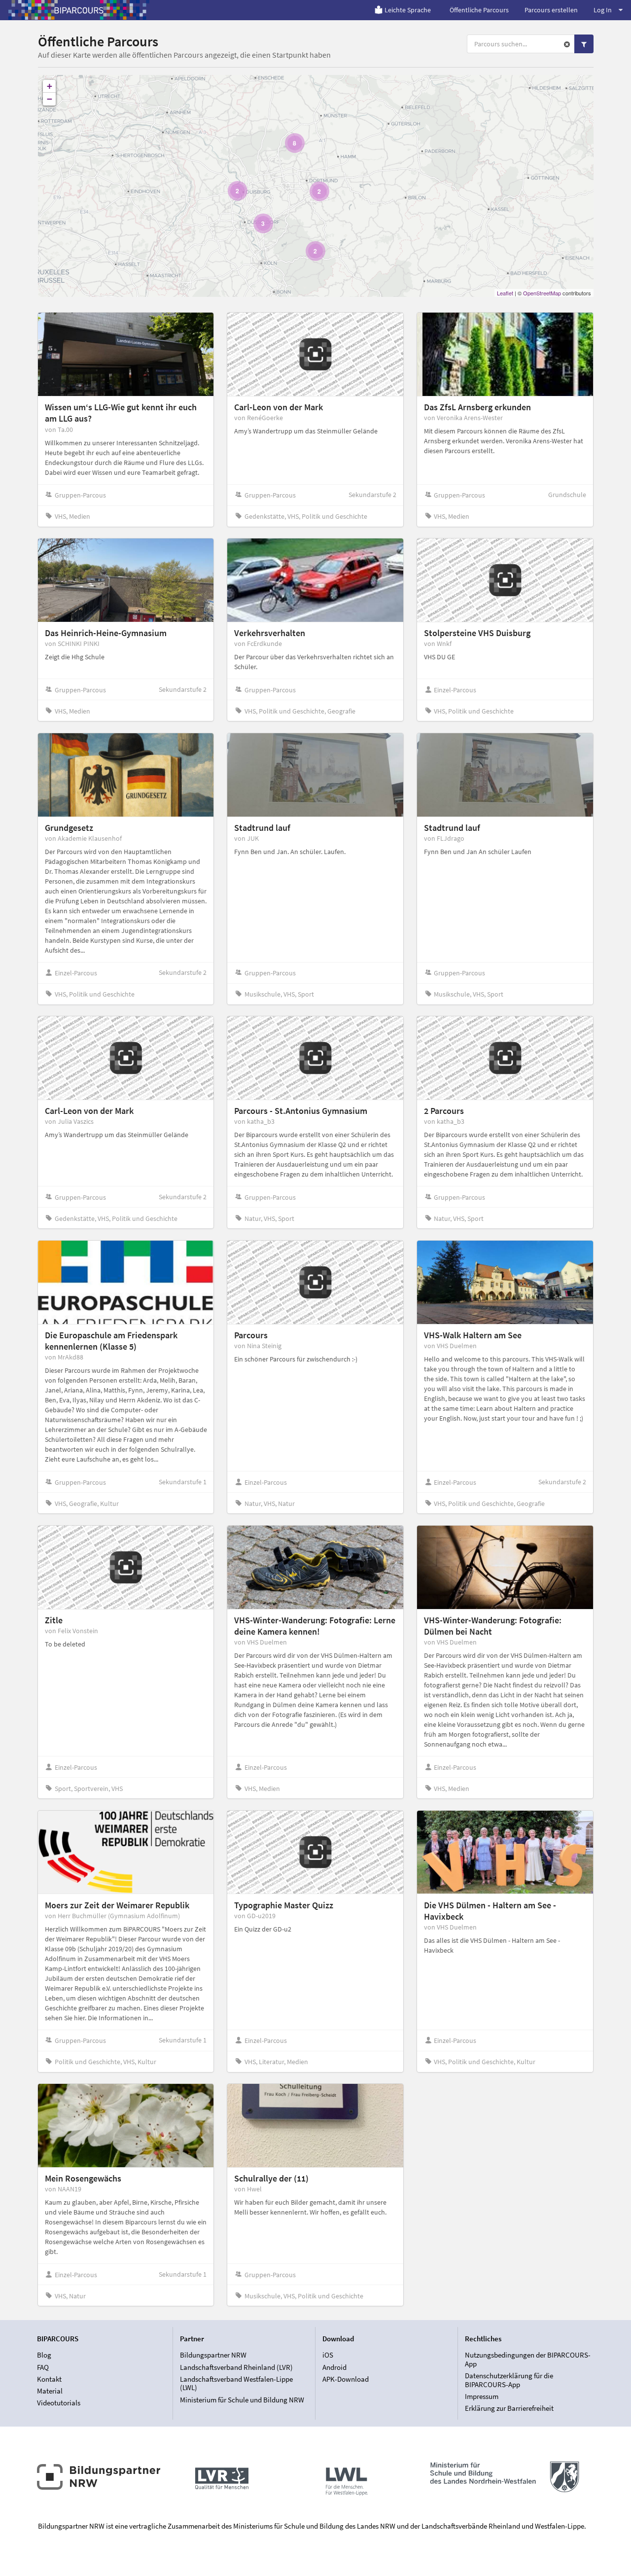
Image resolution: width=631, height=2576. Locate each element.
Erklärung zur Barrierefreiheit (509, 2408)
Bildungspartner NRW (213, 2355)
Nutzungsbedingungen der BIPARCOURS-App (528, 2360)
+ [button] (50, 86)
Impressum (482, 2396)
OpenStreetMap (542, 293)
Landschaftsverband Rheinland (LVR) (236, 2367)
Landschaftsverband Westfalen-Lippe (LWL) (236, 2383)
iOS (328, 2355)
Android (334, 2367)
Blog (44, 2355)
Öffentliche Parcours (479, 10)
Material (50, 2391)
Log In (603, 10)
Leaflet (505, 293)
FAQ (43, 2367)
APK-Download (346, 2379)
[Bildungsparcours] (79, 10)
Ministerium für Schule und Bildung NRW (242, 2399)
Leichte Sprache (408, 10)
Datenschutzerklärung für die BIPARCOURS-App (509, 2380)
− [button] (50, 99)
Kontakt (49, 2379)
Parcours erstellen (551, 10)
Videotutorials (59, 2403)
